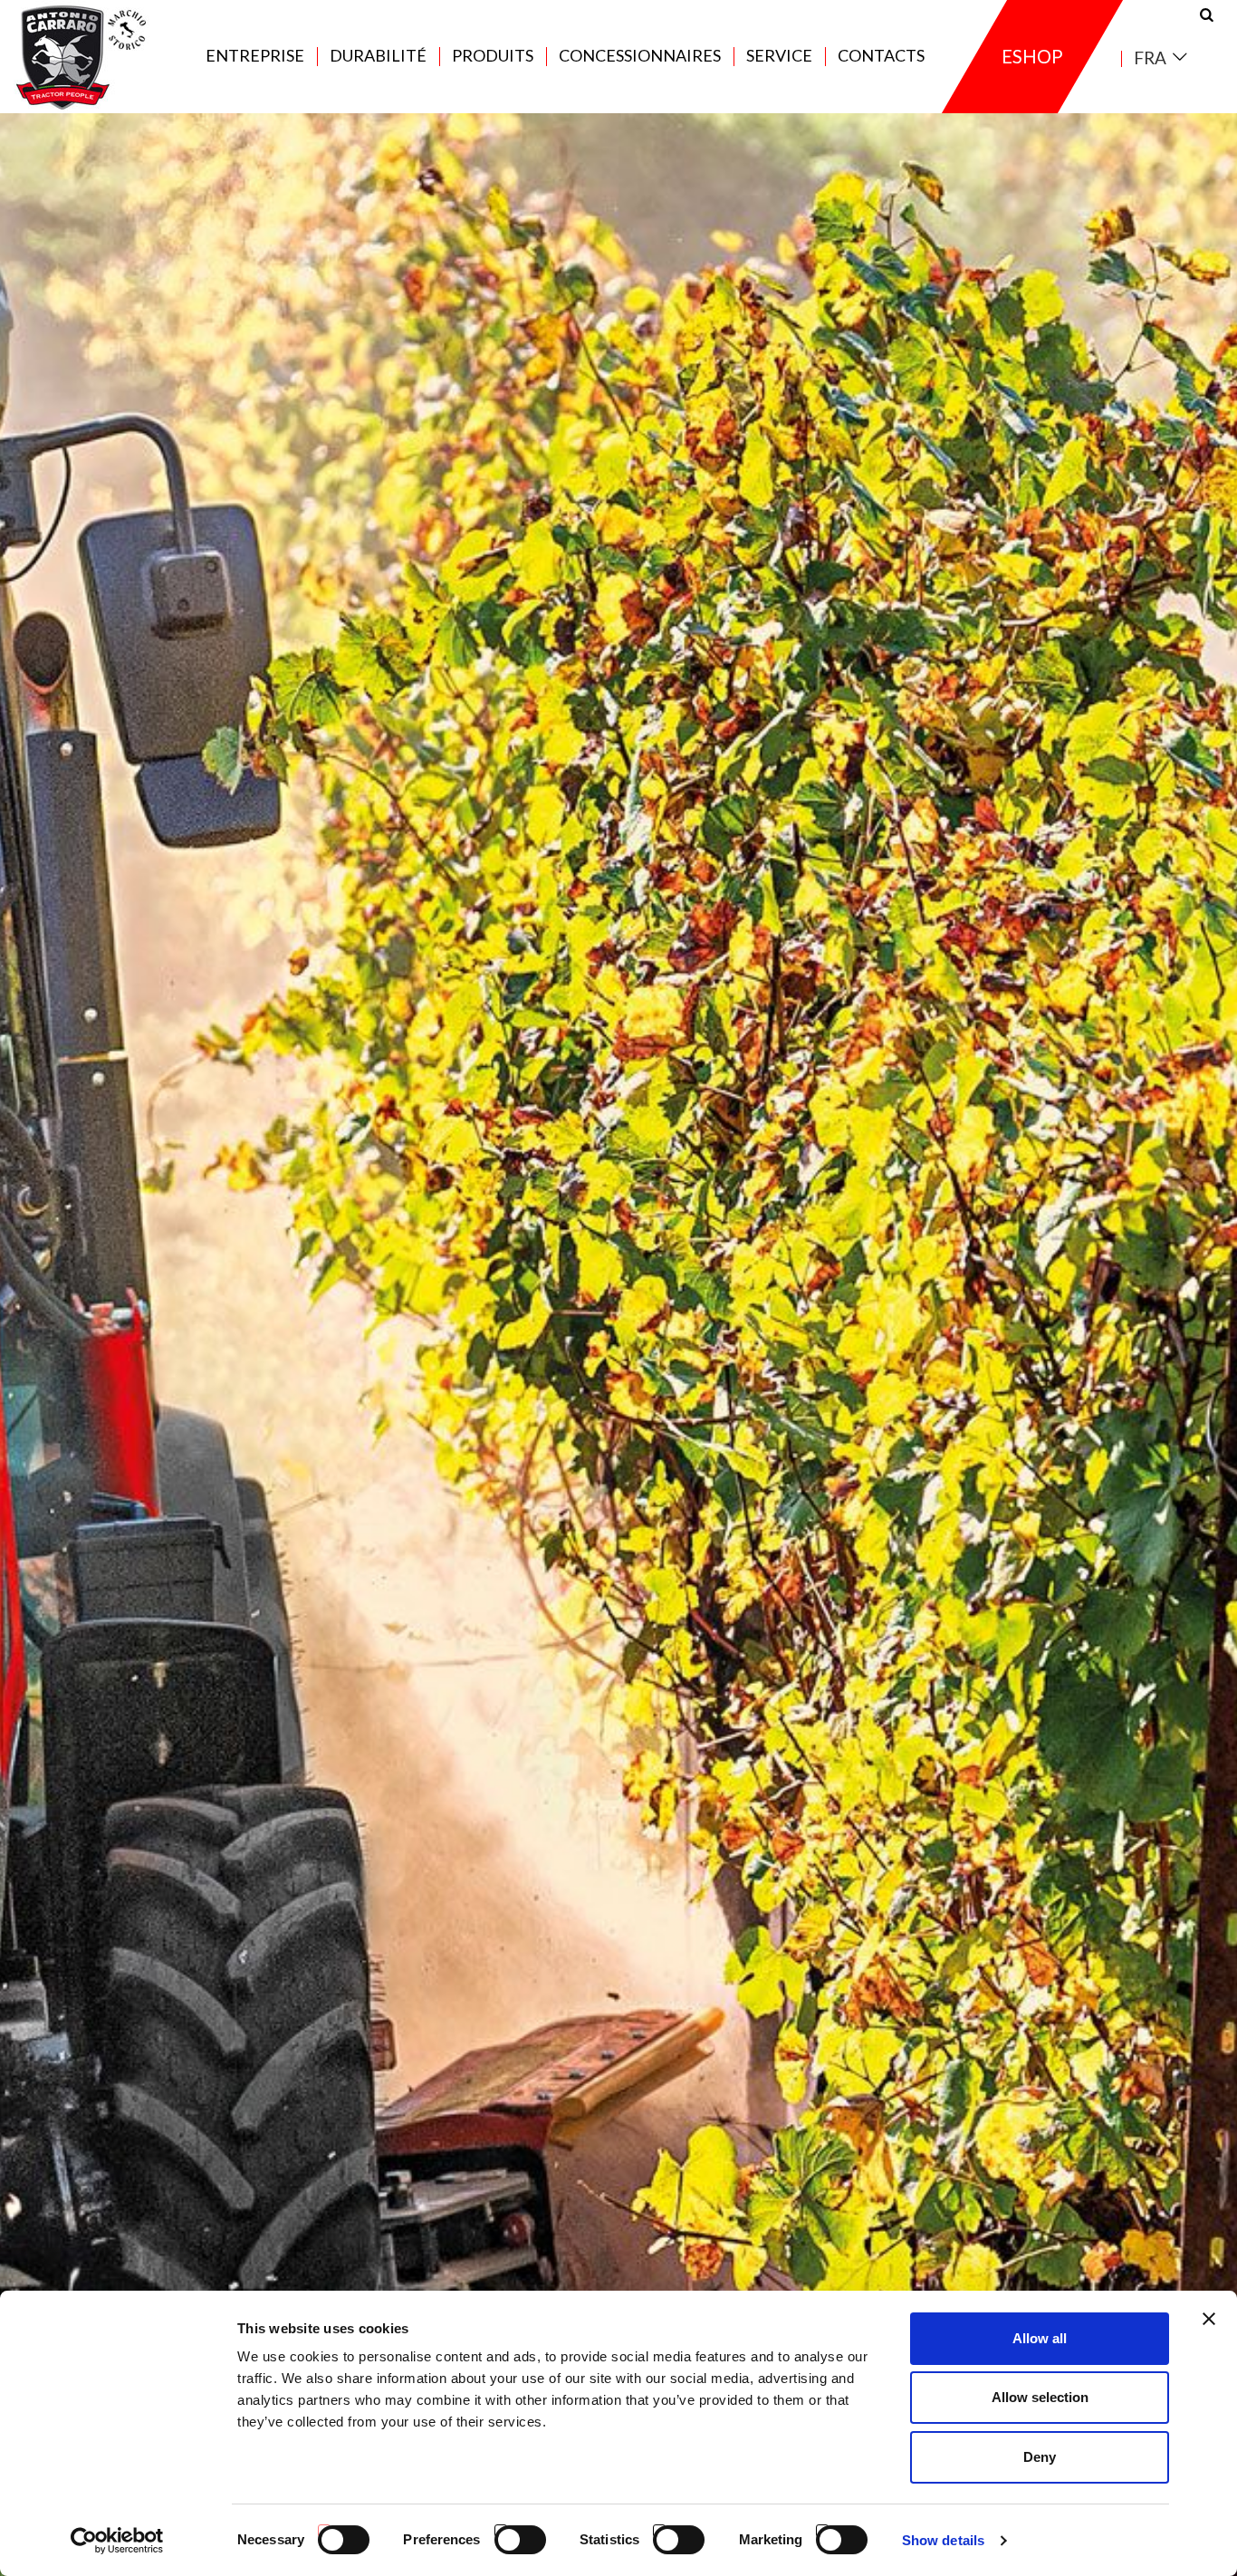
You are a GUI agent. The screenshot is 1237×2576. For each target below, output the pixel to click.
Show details (943, 2540)
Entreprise (255, 56)
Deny (1040, 2457)
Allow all (1040, 2338)
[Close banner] (1209, 2319)
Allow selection (1040, 2397)
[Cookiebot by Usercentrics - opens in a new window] (117, 2541)
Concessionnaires (640, 56)
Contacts (881, 56)
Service (779, 56)
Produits (493, 56)
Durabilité (378, 56)
